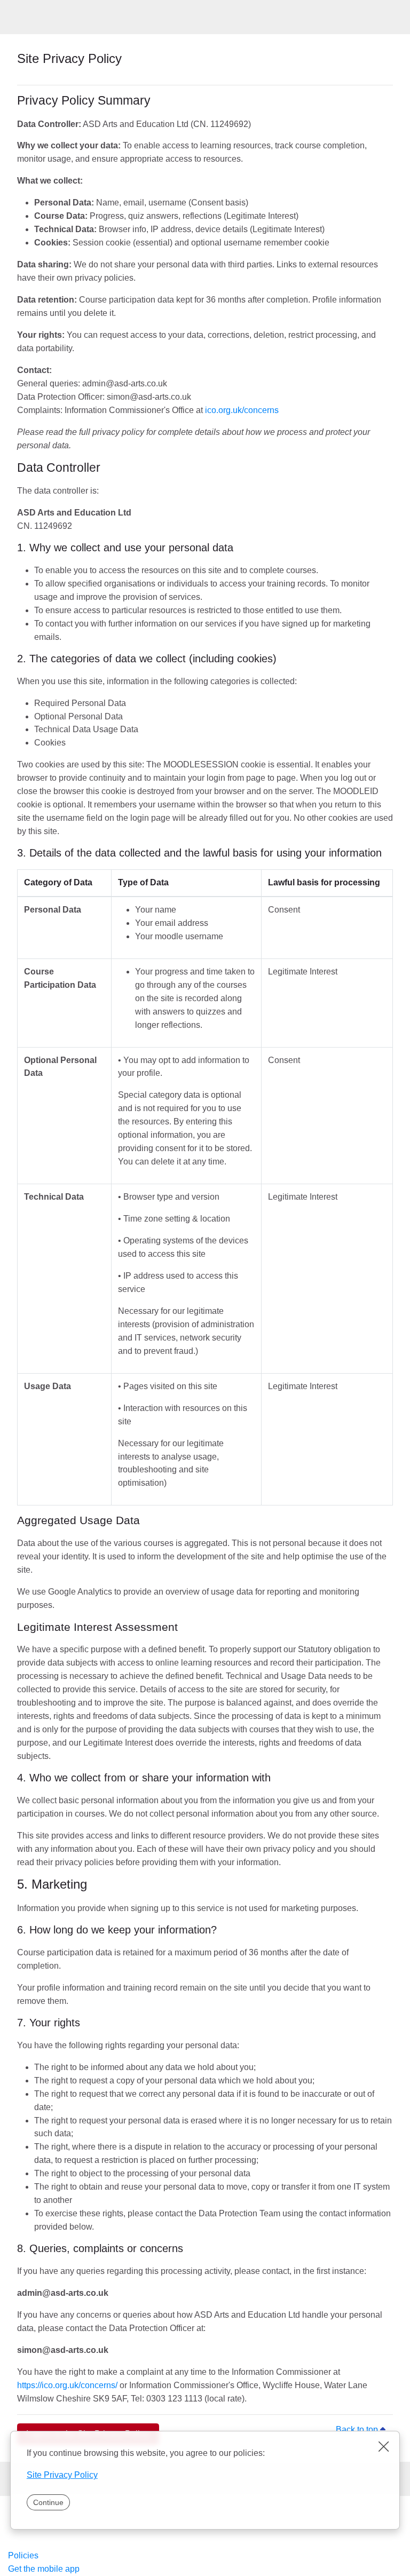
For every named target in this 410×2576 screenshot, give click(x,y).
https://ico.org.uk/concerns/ (67, 2385)
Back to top (364, 2430)
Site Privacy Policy (62, 2475)
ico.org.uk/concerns (242, 410)
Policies (23, 2555)
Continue (48, 2503)
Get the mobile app (44, 2569)
